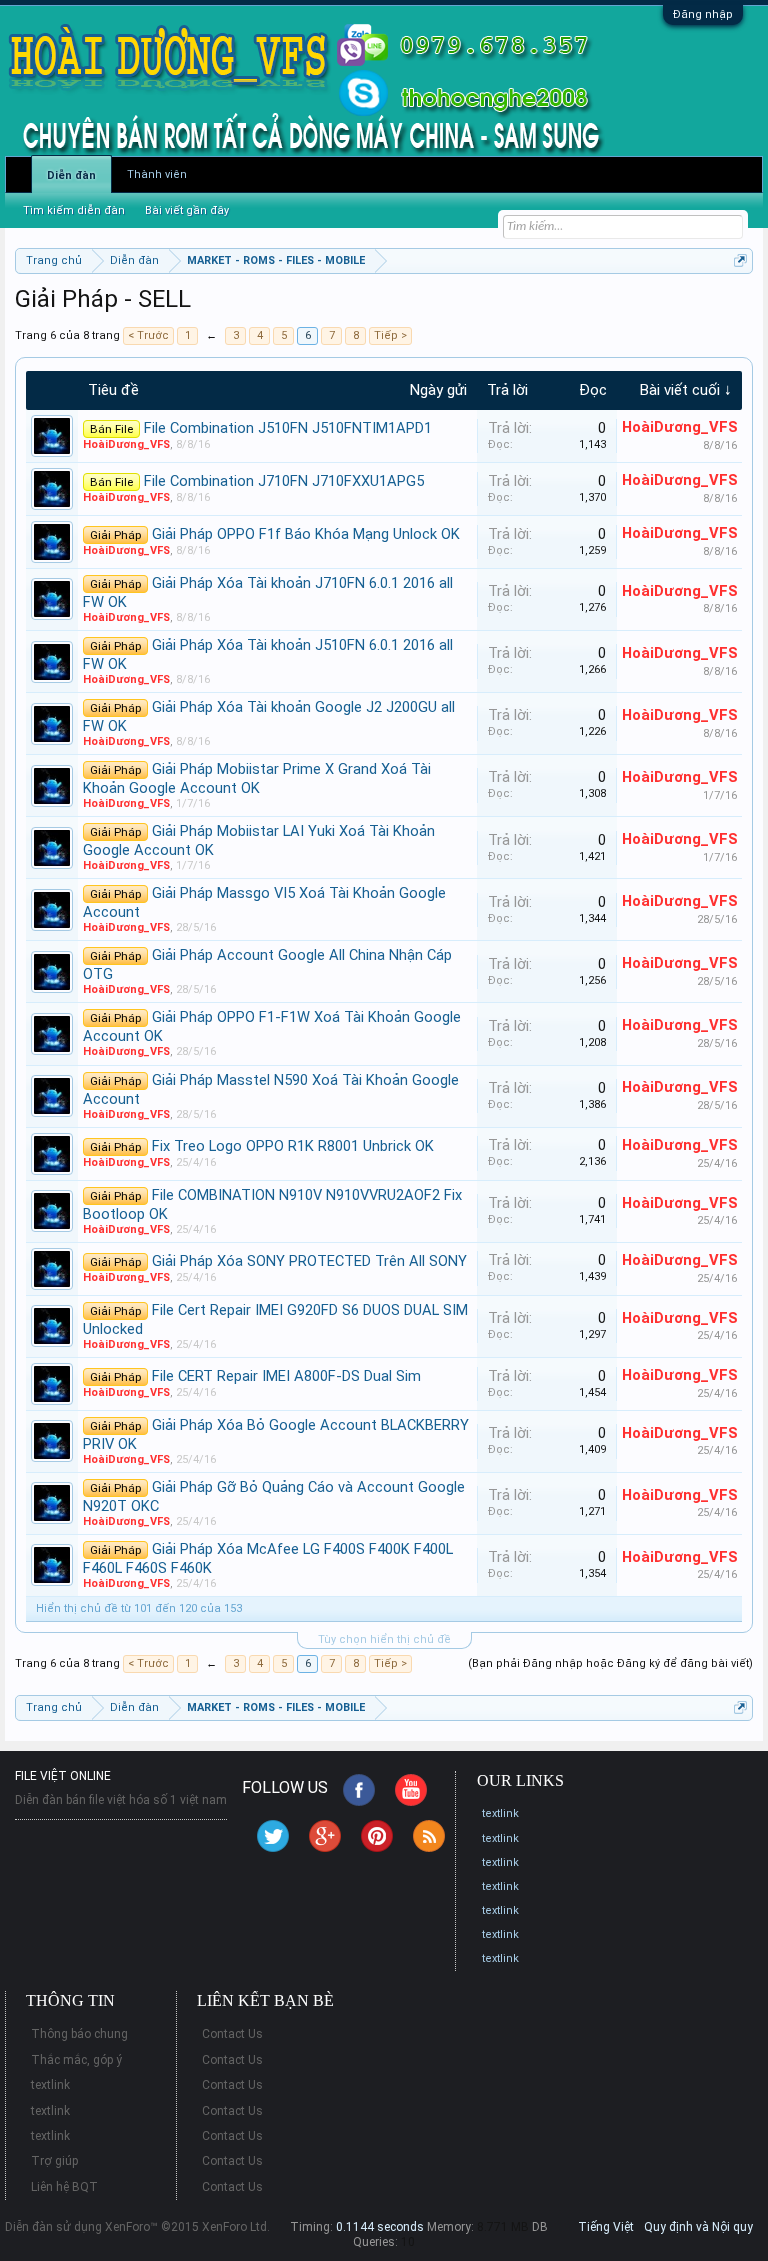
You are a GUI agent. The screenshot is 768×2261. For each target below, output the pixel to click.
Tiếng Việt (606, 2227)
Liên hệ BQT (64, 2187)
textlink (500, 1813)
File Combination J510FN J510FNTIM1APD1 (288, 428)
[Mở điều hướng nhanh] (740, 260)
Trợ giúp (54, 2161)
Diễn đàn (71, 175)
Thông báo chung (79, 2034)
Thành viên (157, 174)
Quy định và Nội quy (698, 2227)
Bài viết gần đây (187, 210)
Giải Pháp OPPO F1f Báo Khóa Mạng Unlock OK (306, 534)
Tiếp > (390, 335)
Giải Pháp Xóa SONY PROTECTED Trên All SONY (309, 1261)
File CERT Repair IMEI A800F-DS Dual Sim (286, 1376)
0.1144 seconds (380, 2227)
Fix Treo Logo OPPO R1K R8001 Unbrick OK (293, 1146)
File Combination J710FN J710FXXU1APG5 (284, 481)
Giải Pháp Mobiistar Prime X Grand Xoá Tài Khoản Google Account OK (257, 778)
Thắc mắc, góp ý (76, 2060)
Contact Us (232, 2034)
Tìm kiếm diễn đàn (74, 210)
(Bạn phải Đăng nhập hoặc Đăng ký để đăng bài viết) (610, 1663)
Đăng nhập (703, 14)
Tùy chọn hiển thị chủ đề (384, 1639)
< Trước (148, 335)
